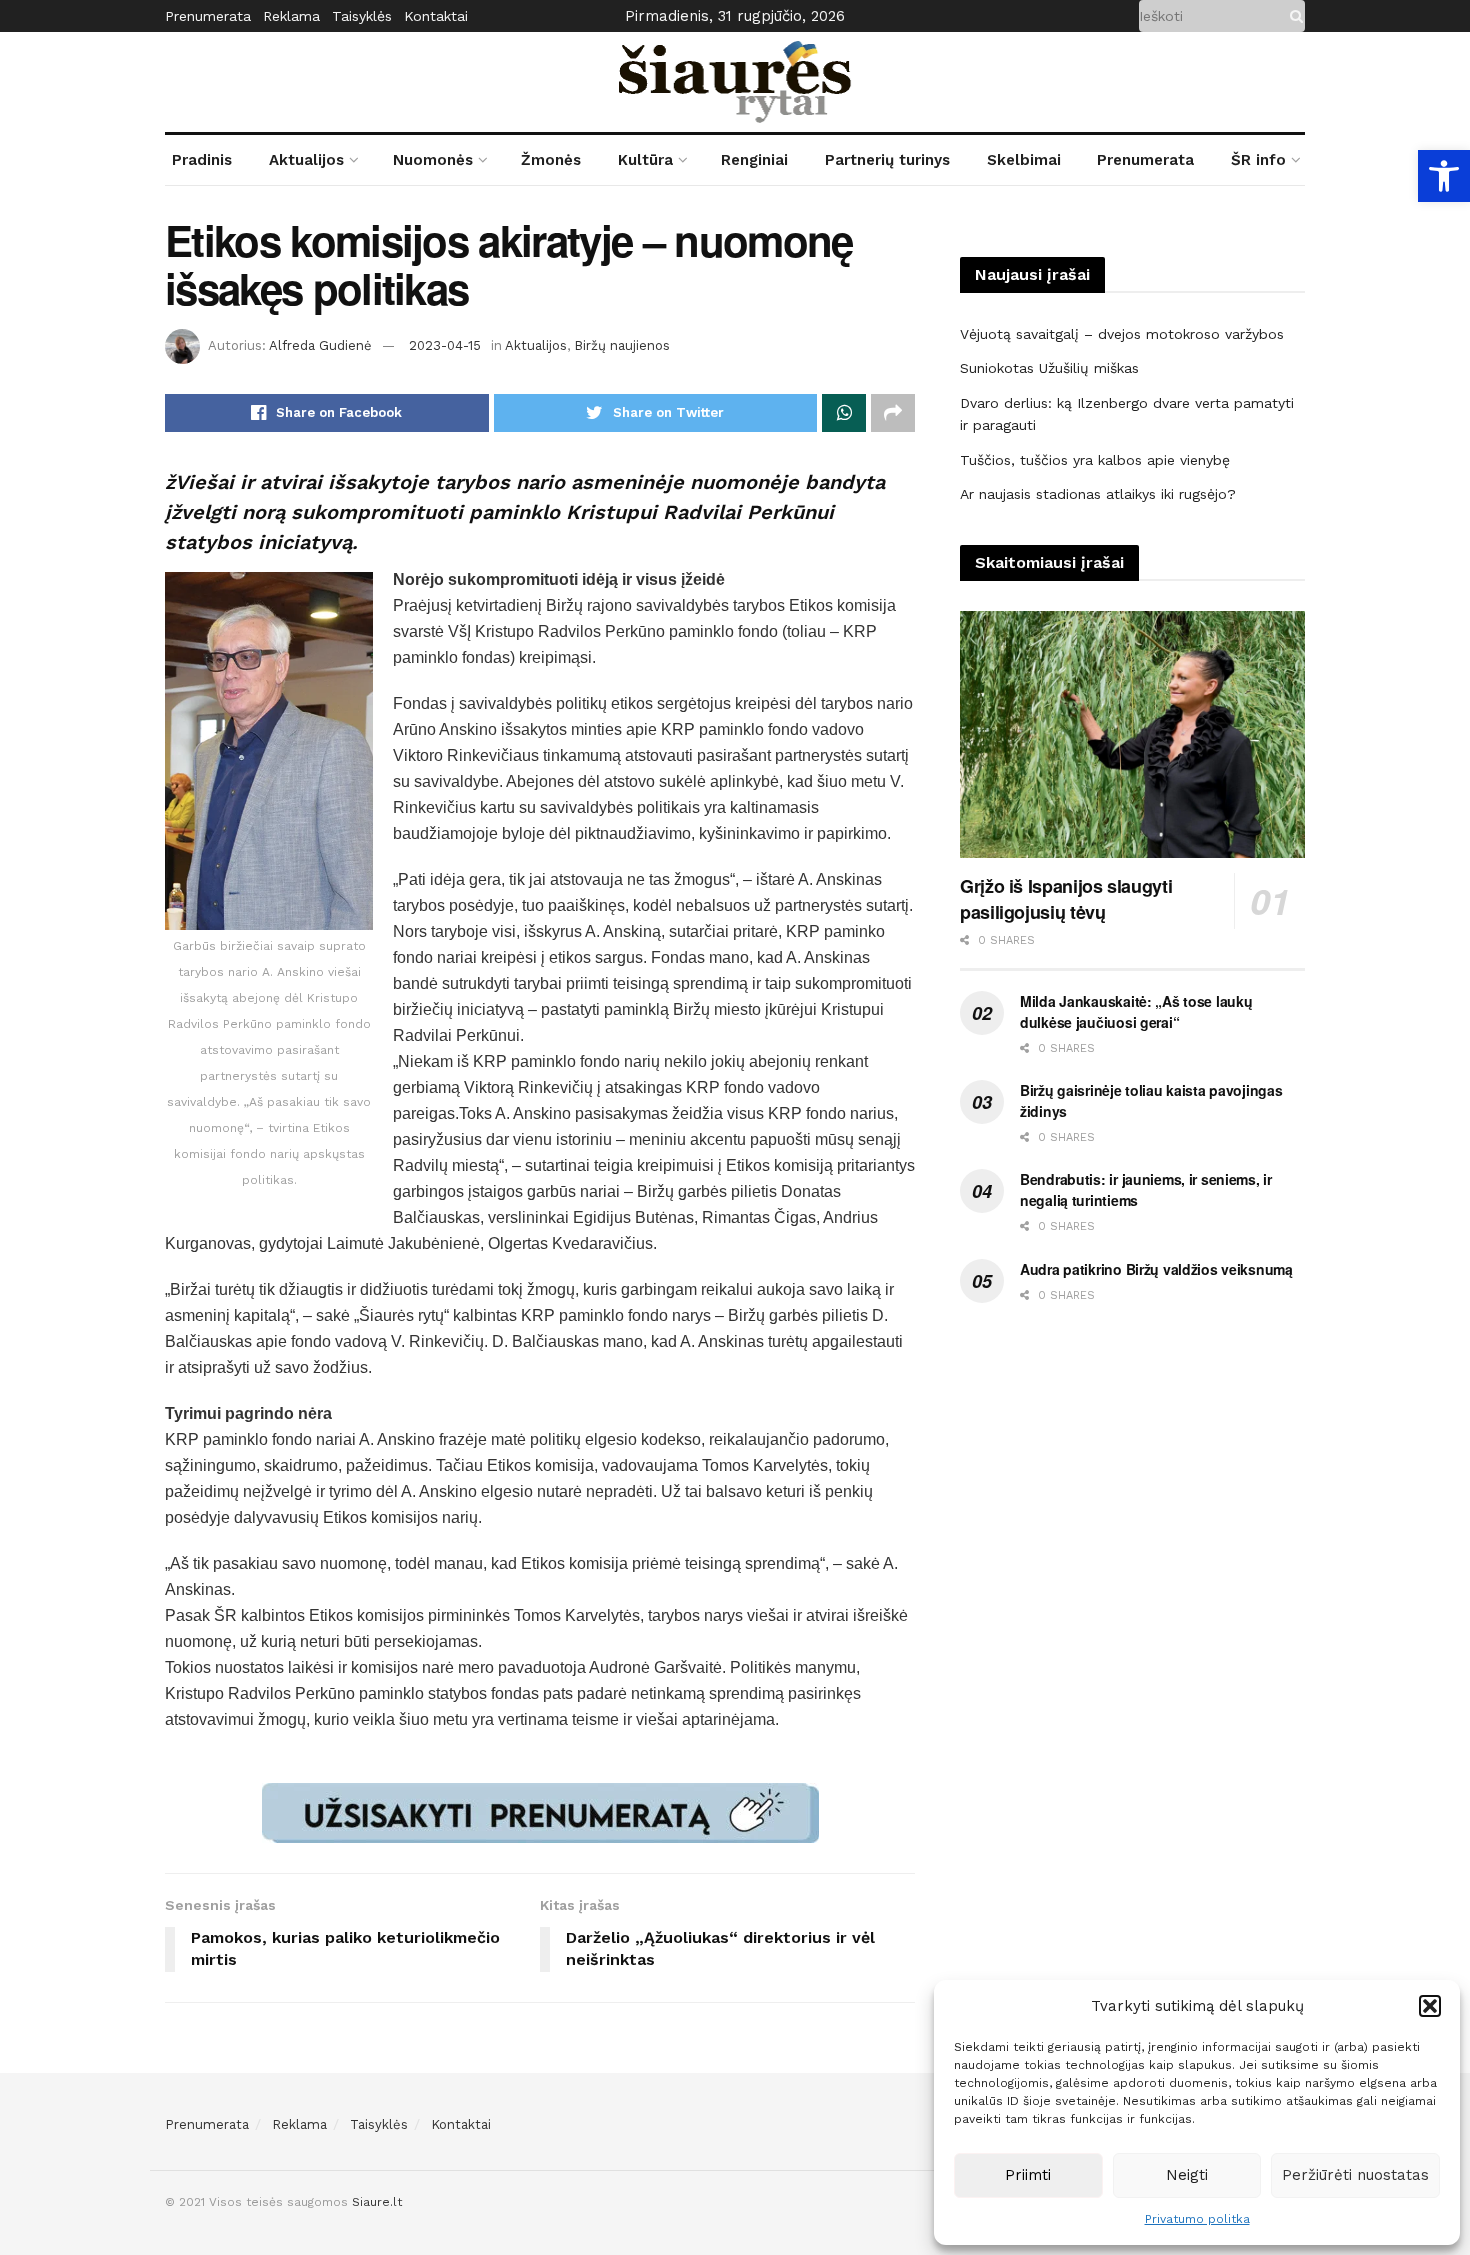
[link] (1444, 176)
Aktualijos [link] (306, 160)
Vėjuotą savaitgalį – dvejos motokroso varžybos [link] (1122, 334)
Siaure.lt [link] (377, 2202)
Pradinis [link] (202, 160)
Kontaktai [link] (436, 16)
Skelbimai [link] (1024, 160)
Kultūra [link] (645, 160)
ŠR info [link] (1258, 160)
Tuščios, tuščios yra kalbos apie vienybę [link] (1095, 460)
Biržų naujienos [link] (622, 345)
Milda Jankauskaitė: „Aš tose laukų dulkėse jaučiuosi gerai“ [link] (1136, 1011)
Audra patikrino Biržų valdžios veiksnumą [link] (1156, 1269)
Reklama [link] (291, 16)
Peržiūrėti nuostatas (1355, 2175)
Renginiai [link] (754, 160)
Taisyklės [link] (362, 16)
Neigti (1187, 2175)
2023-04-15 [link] (445, 345)
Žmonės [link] (551, 160)
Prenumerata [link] (208, 16)
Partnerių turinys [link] (887, 160)
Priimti (1028, 2175)
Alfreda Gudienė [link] (320, 345)
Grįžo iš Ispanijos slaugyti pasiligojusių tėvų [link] (1066, 899)
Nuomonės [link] (433, 160)
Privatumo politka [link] (1197, 2219)
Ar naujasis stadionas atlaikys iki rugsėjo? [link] (1098, 494)
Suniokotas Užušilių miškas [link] (1049, 368)
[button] (1430, 2006)
